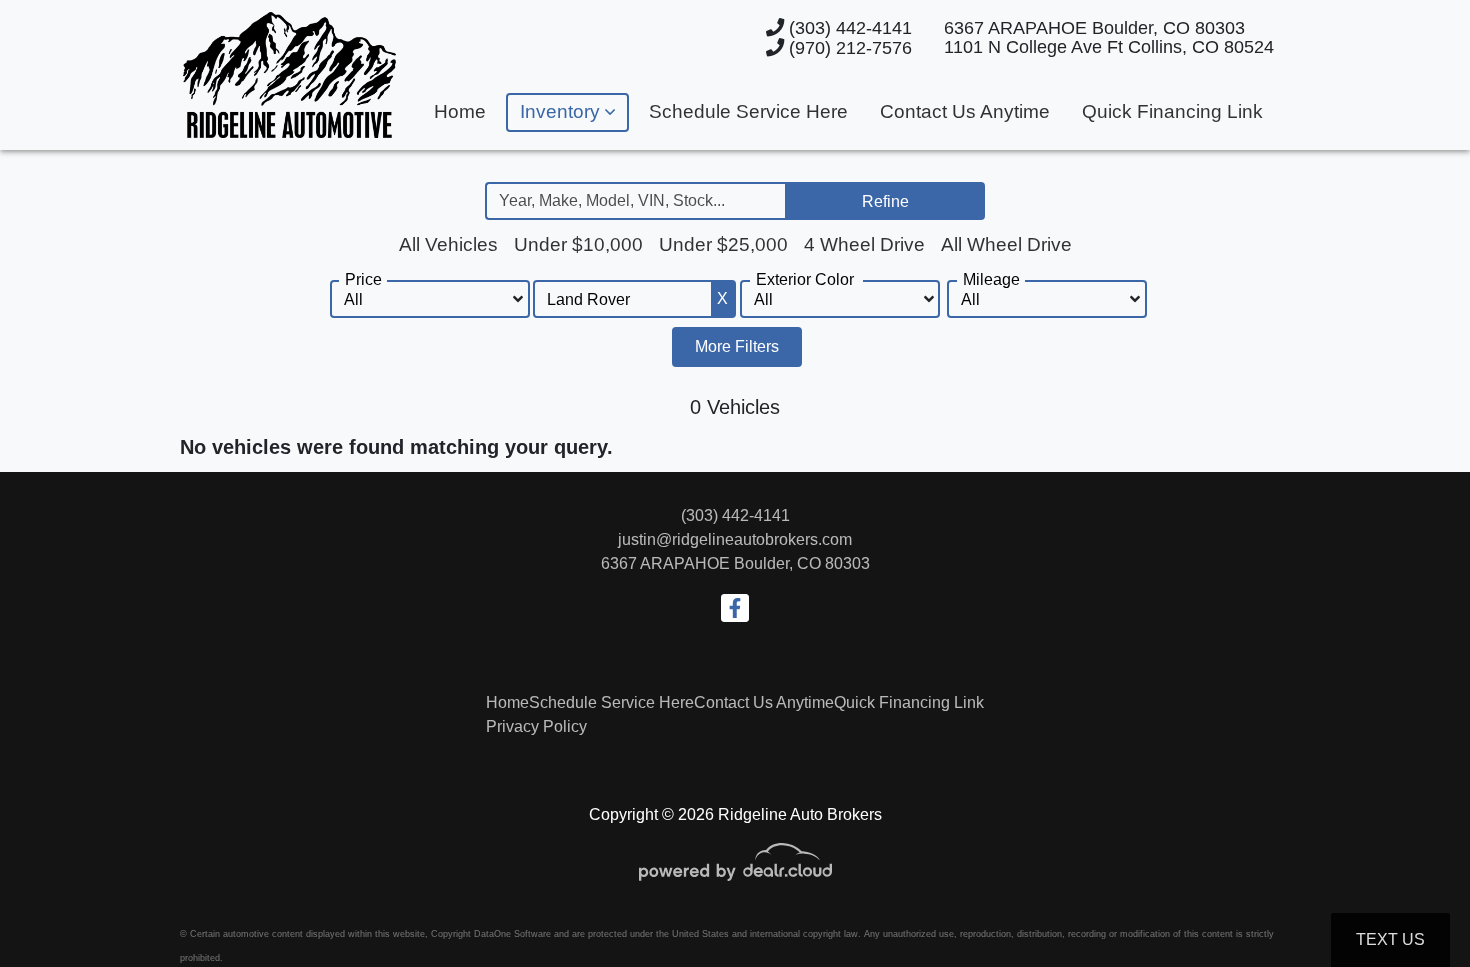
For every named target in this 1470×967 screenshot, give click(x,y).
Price (363, 279)
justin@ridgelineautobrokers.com (735, 539)
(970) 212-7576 (848, 47)
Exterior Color (805, 279)
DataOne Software (512, 934)
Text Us (1390, 939)
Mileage (991, 279)
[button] (567, 112)
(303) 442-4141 (848, 27)
